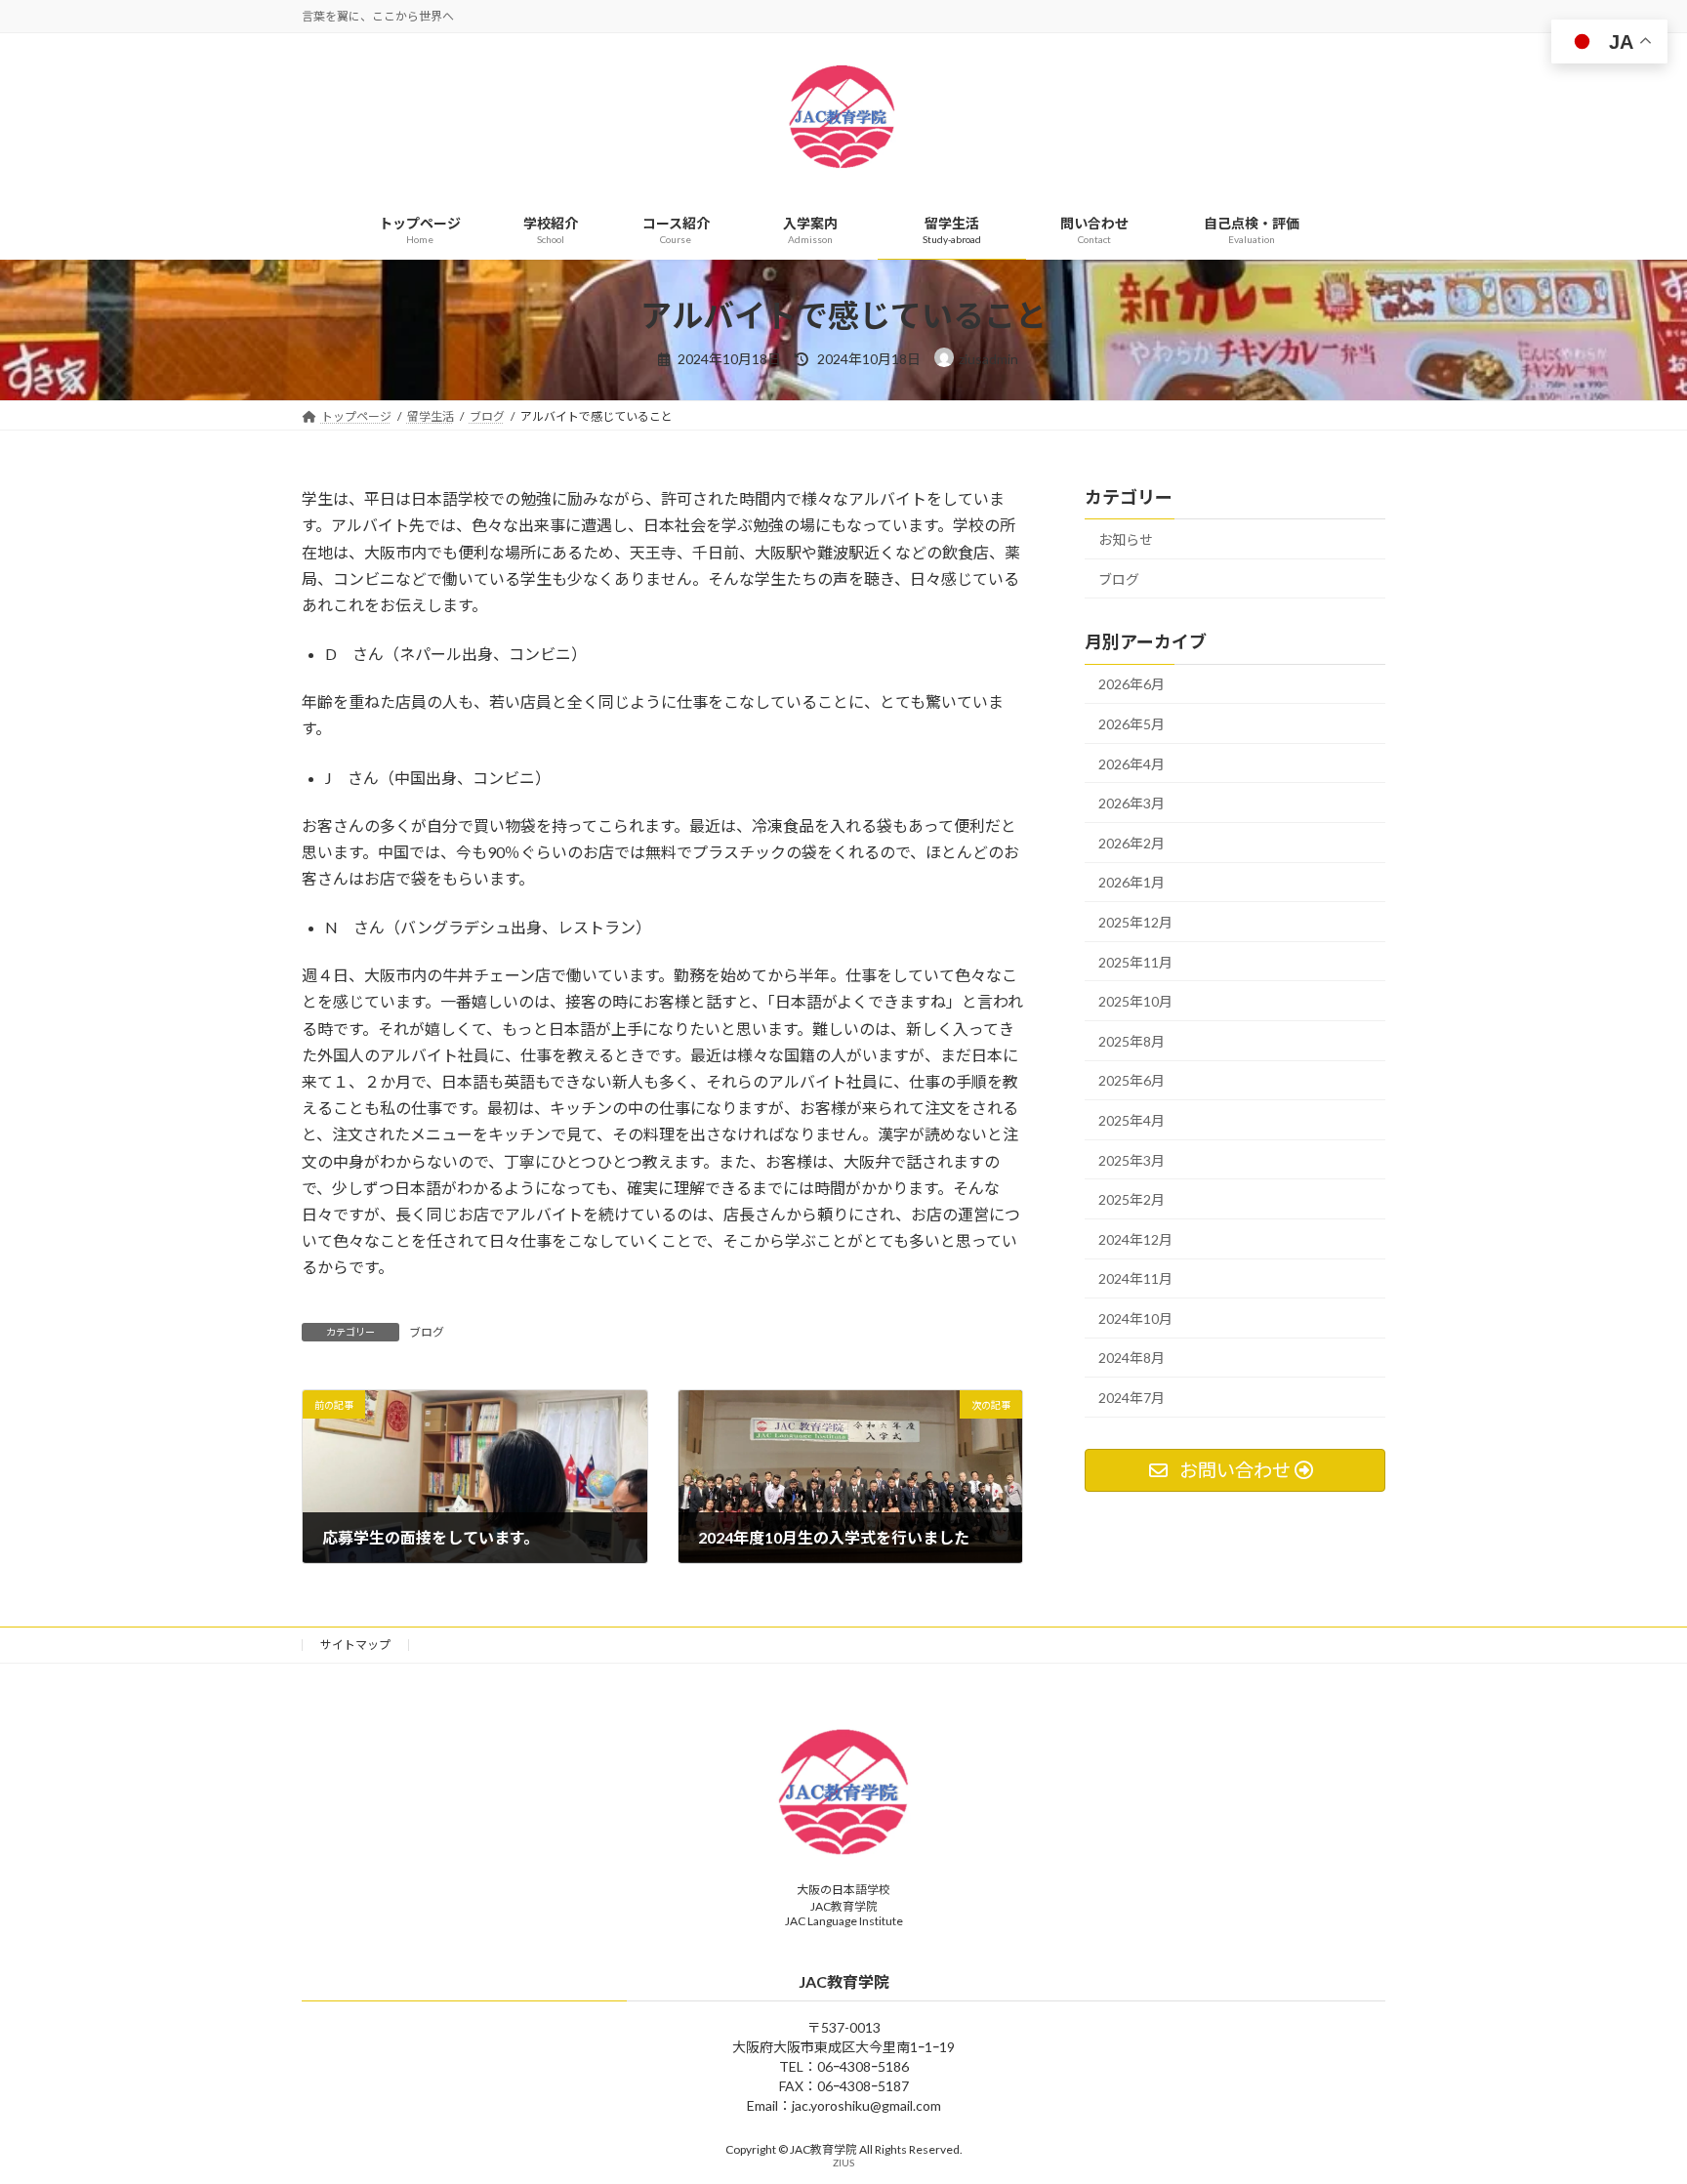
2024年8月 (1132, 1359)
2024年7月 (1132, 1398)
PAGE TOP (1630, 2100)
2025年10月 (1135, 1001)
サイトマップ (355, 1645)
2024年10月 (1135, 1319)
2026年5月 (1132, 724)
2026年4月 (1132, 764)
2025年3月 (1132, 1160)
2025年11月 (1135, 962)
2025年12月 (1135, 922)
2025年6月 (1132, 1081)
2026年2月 (1132, 843)
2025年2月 (1132, 1199)
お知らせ (1126, 539)
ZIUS (843, 2163)
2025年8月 (1132, 1041)
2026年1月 (1132, 883)
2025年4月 (1132, 1120)
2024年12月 (1135, 1239)
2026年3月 (1132, 803)
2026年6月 (1132, 685)
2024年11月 (1135, 1278)
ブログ (427, 1332)
